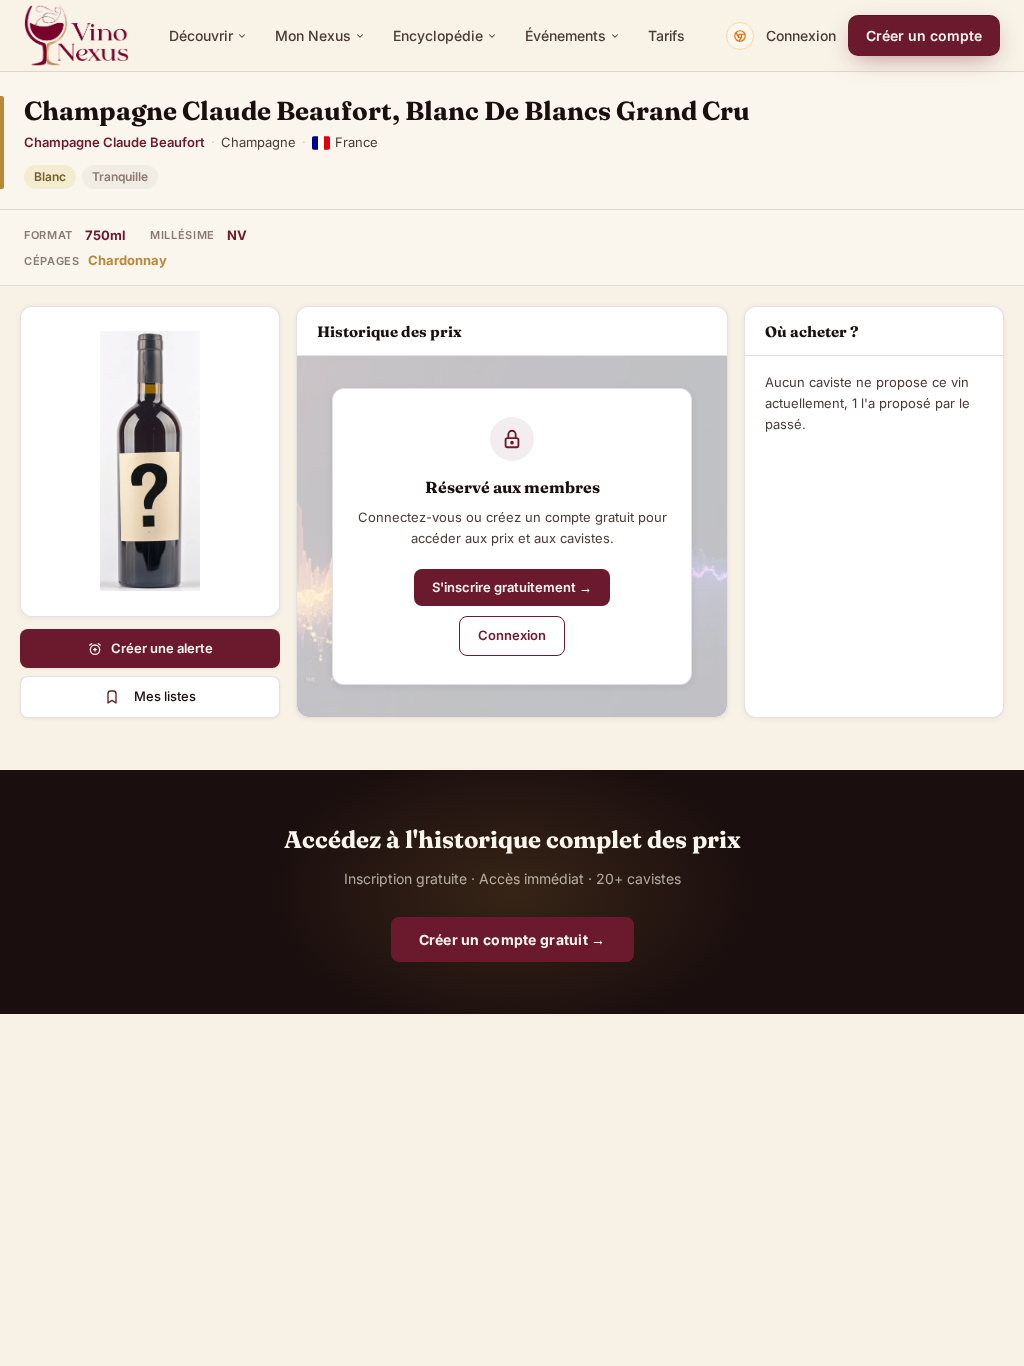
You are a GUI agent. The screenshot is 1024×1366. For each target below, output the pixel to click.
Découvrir (201, 35)
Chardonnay (127, 260)
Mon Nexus (313, 35)
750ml (105, 235)
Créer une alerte (162, 648)
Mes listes (165, 696)
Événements (565, 35)
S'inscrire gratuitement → (512, 587)
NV (237, 235)
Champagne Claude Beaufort (114, 142)
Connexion (801, 35)
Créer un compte (924, 35)
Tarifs (666, 35)
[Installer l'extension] (740, 36)
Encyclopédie (438, 35)
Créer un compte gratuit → (512, 939)
